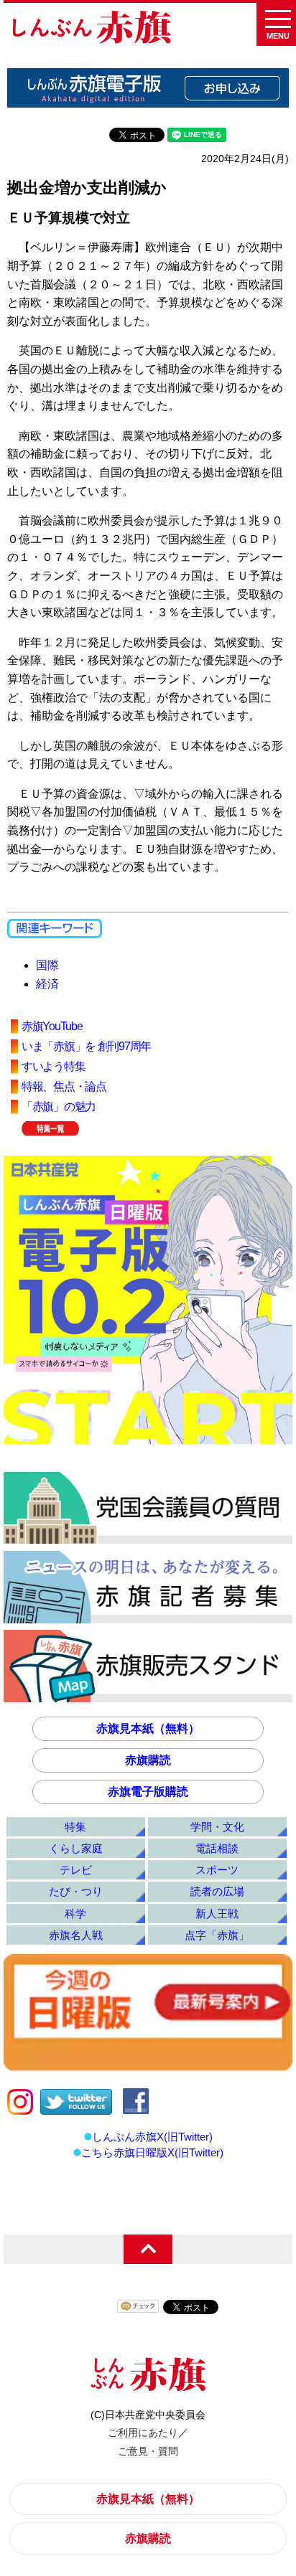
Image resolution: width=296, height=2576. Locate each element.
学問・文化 (217, 1827)
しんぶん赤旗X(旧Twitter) (152, 2137)
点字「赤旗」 (217, 1935)
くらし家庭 (76, 1848)
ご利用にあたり (143, 2433)
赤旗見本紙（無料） (148, 1728)
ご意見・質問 (148, 2451)
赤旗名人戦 (76, 1935)
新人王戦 (217, 1914)
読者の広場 (217, 1891)
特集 (75, 1827)
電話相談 (217, 1848)
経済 (47, 984)
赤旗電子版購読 (148, 1792)
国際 (47, 965)
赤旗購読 (148, 1760)
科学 (75, 1914)
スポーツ (217, 1870)
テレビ (76, 1870)
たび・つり (76, 1891)
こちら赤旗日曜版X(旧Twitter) (152, 2152)
